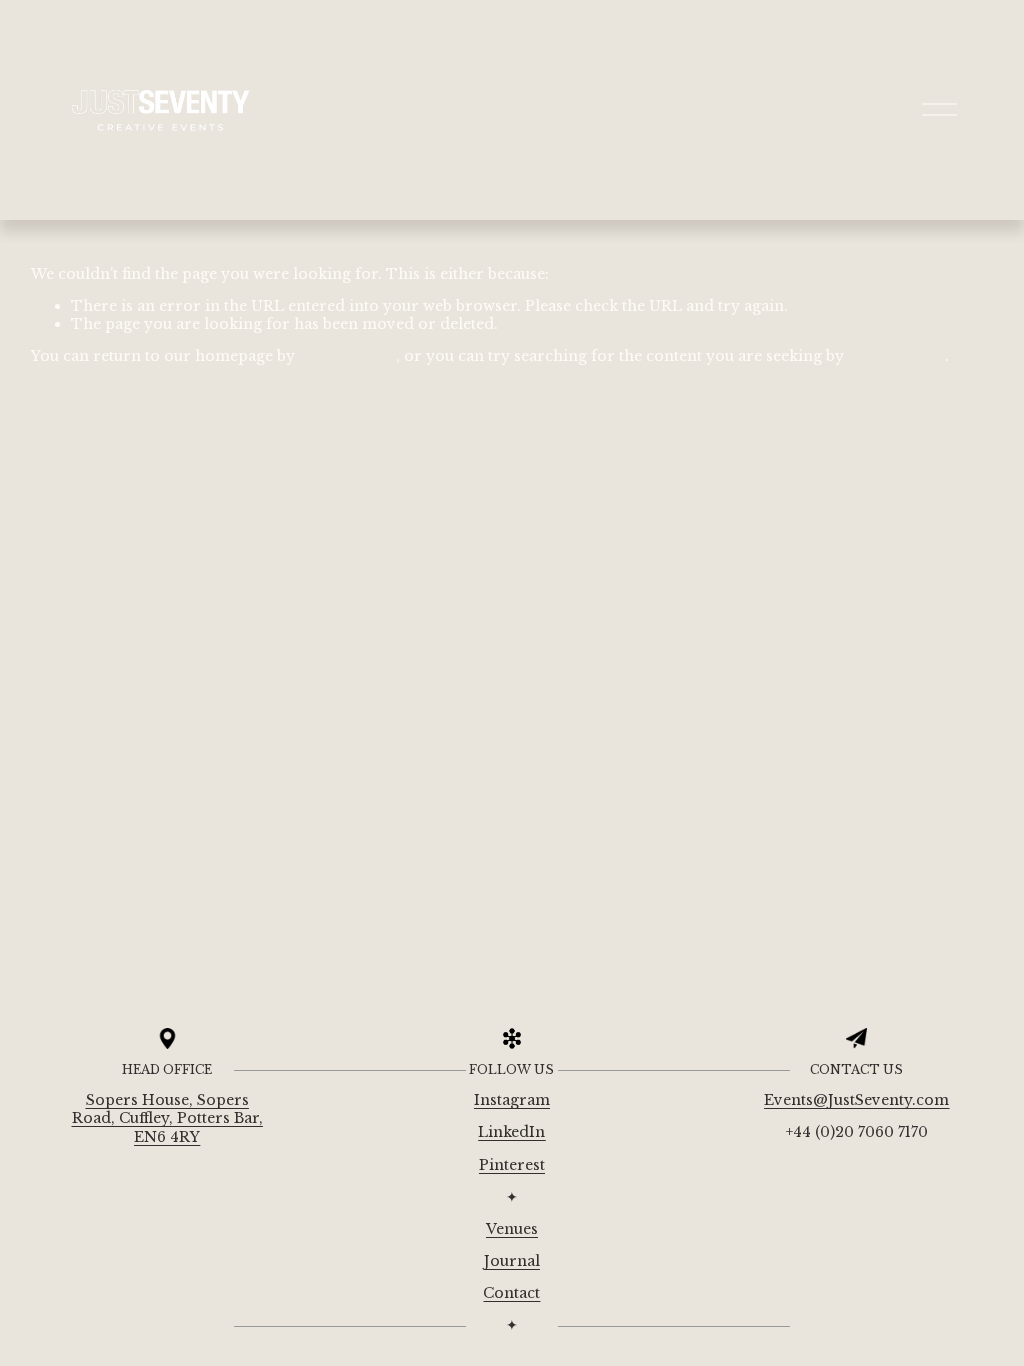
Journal (512, 1261)
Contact (511, 1293)
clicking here (347, 356)
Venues (512, 1229)
